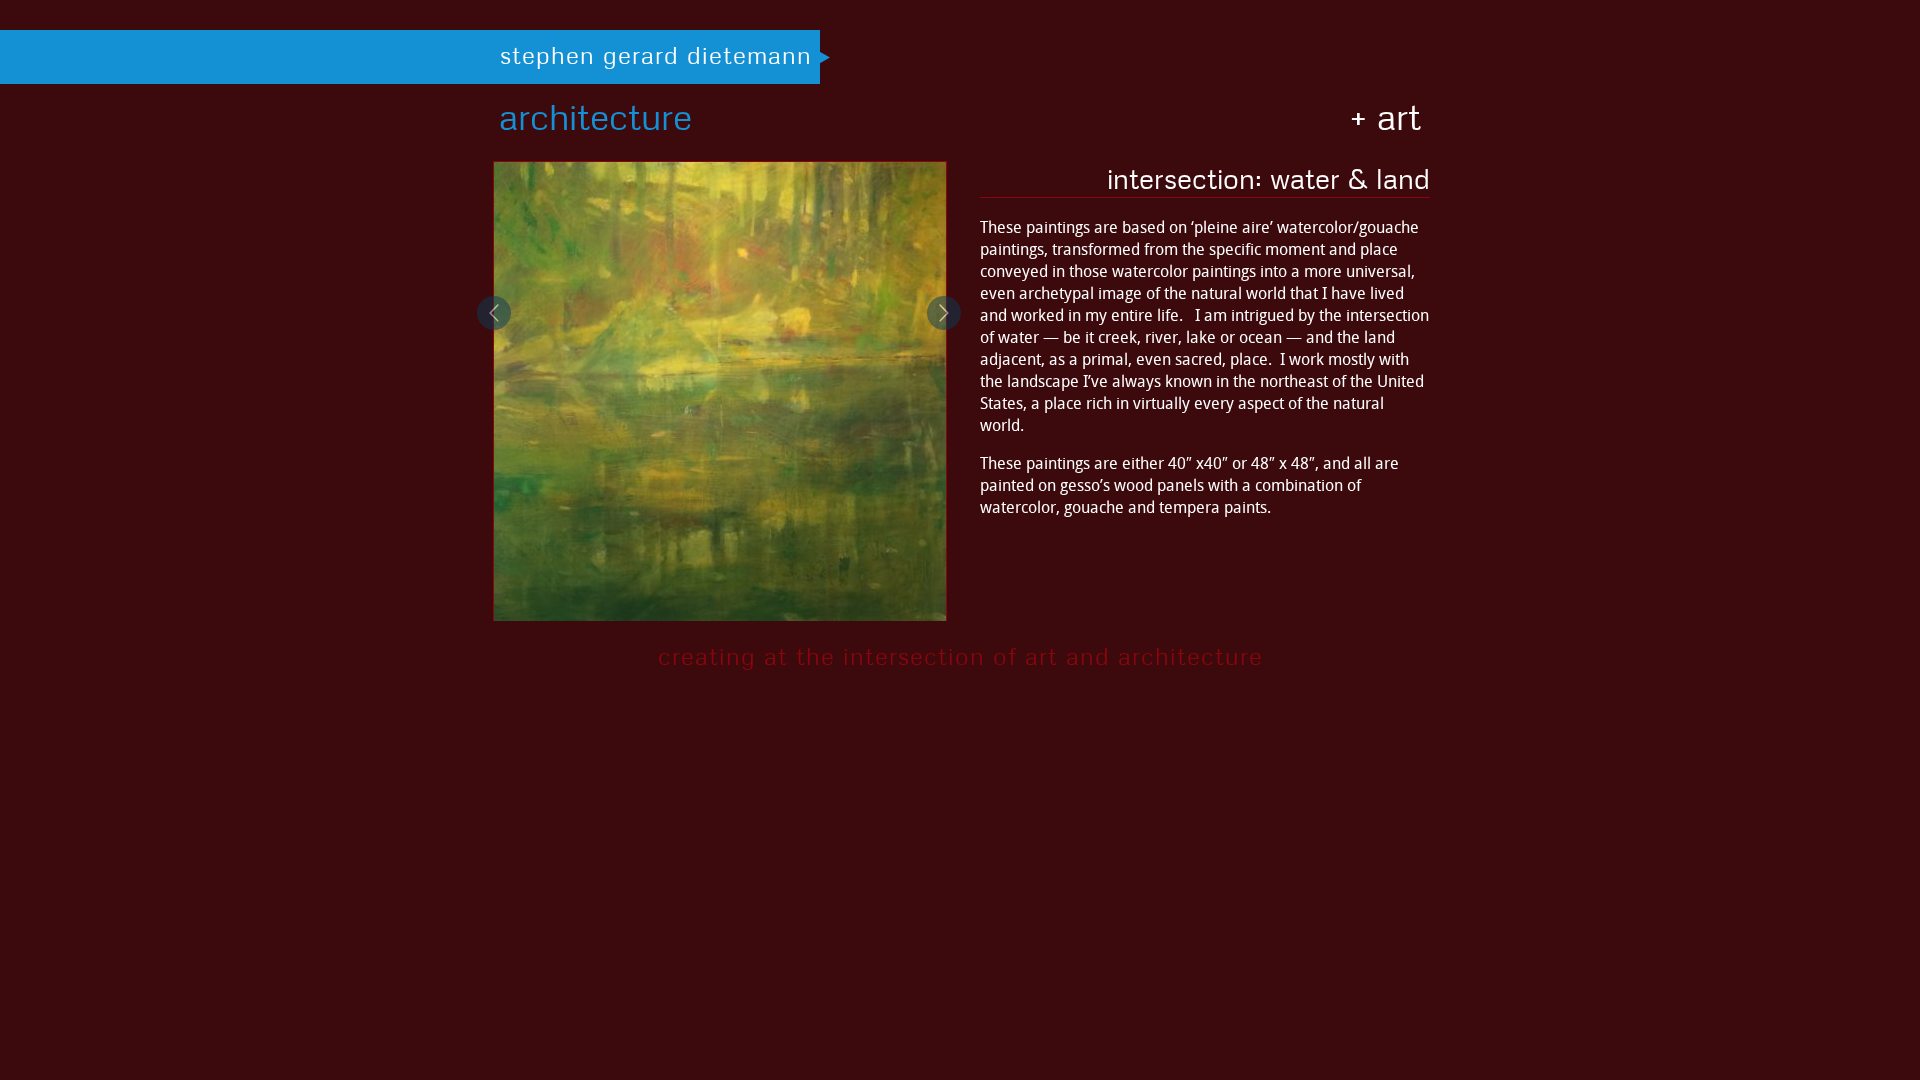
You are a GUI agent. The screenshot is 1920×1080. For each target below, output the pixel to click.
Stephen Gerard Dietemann (656, 55)
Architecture (595, 117)
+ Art (1385, 117)
